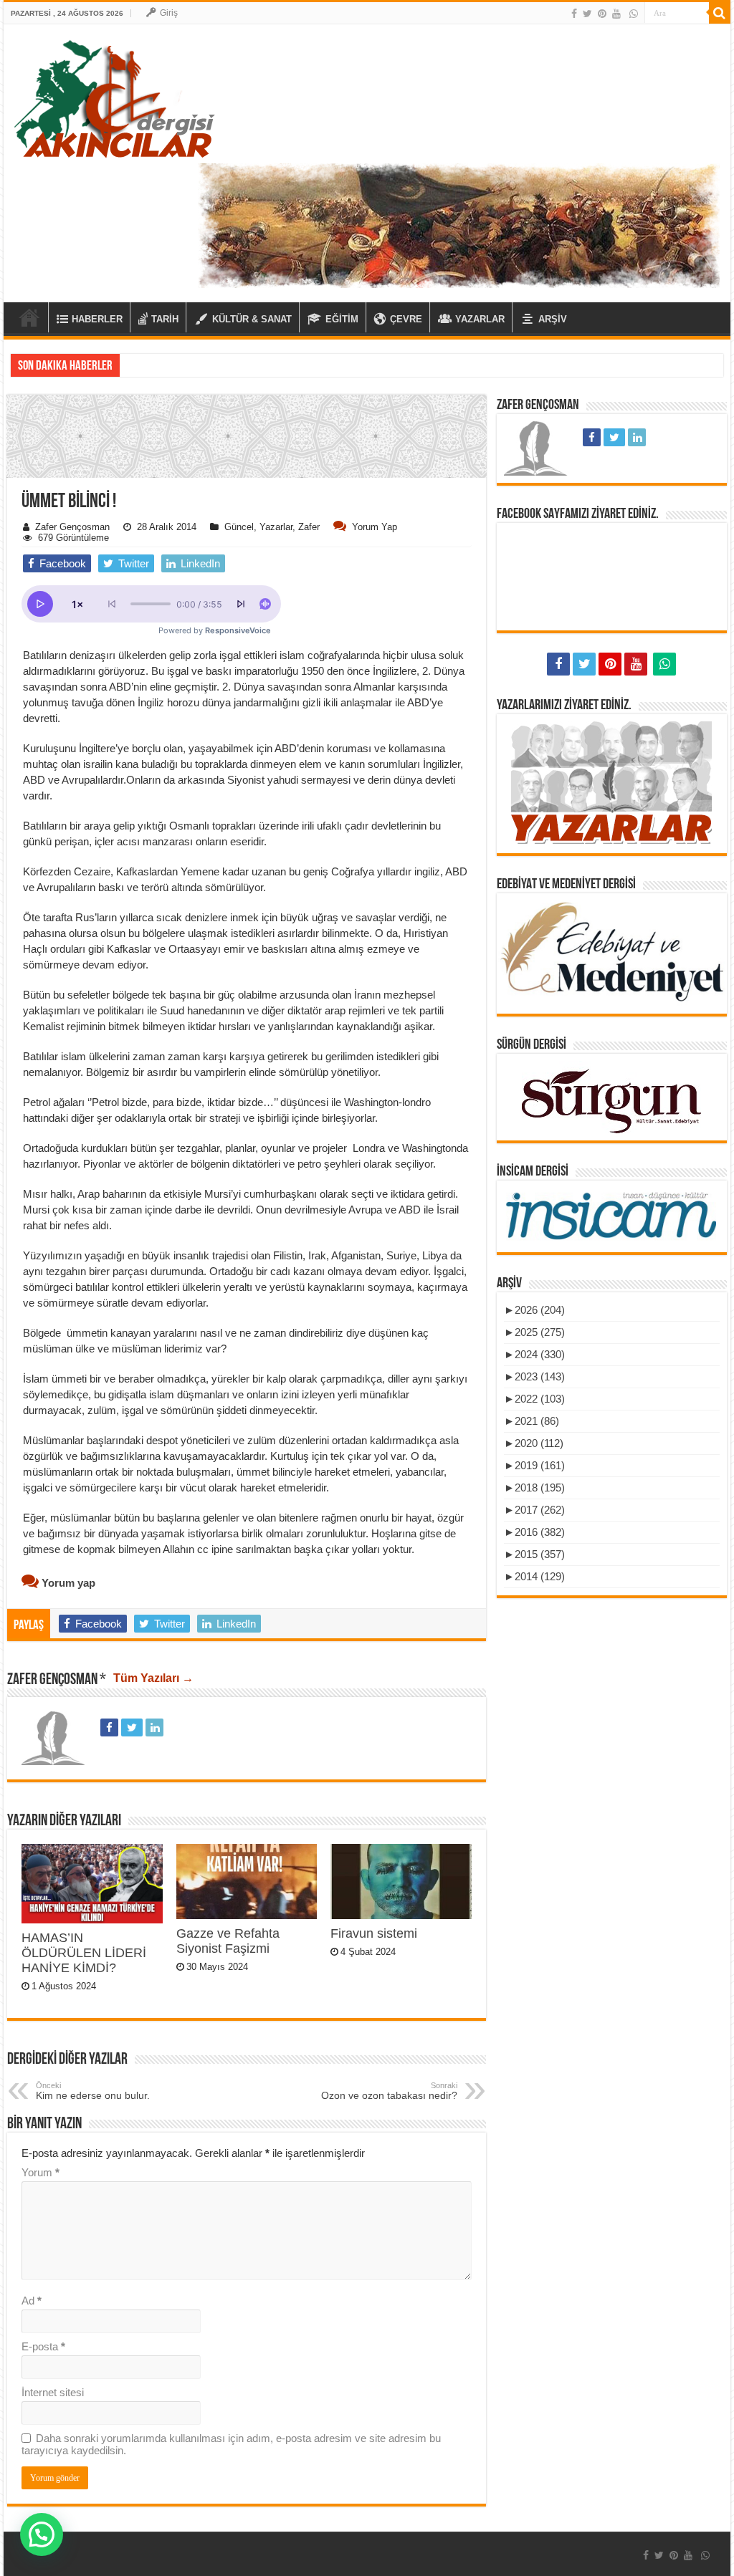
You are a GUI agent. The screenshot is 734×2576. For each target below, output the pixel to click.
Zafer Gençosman (72, 527)
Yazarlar (276, 527)
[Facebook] (574, 14)
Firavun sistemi (374, 1933)
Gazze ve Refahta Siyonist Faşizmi (228, 1941)
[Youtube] (616, 14)
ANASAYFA (29, 317)
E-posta (43, 2346)
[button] (246, 533)
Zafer (309, 527)
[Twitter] (587, 14)
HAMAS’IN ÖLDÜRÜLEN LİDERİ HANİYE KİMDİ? (84, 1953)
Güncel (239, 527)
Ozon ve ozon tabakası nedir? (389, 2091)
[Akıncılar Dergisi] (115, 98)
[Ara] (720, 13)
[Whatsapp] (634, 14)
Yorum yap (375, 527)
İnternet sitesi (53, 2392)
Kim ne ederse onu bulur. (93, 2091)
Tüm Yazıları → (153, 1678)
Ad (32, 2301)
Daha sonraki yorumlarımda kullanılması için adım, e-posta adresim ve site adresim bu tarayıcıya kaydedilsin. (231, 2444)
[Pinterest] (602, 14)
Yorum (40, 2172)
